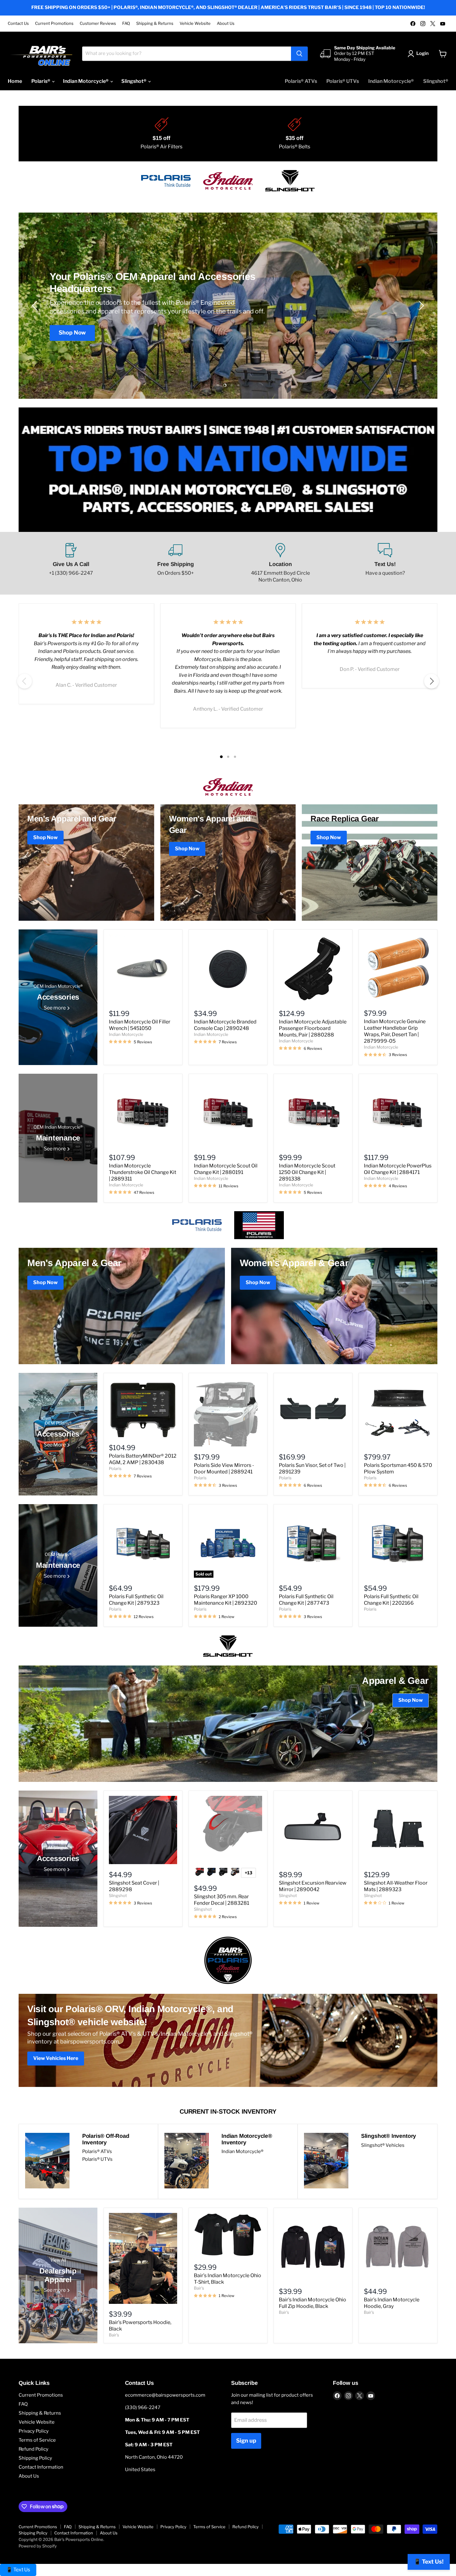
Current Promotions (54, 23)
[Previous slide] (36, 306)
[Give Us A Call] (71, 563)
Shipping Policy (35, 2458)
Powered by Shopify (38, 2546)
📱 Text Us (18, 2570)
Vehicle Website (195, 23)
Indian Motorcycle (126, 1034)
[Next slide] (420, 306)
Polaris (115, 1468)
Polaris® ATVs (301, 81)
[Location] (280, 563)
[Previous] (25, 681)
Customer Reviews (98, 23)
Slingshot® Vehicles (383, 2145)
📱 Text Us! (429, 2562)
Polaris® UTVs (343, 81)
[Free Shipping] (176, 563)
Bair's (114, 2335)
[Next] (431, 681)
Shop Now (72, 328)
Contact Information (41, 2467)
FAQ (126, 23)
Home (15, 81)
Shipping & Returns (155, 23)
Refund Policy (34, 2449)
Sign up (246, 2441)
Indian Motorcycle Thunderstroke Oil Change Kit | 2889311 (143, 1172)
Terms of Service (37, 2440)
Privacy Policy (34, 2431)
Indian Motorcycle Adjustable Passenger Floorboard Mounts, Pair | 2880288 (313, 1028)
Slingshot (118, 1895)
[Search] (299, 54)
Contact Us (18, 23)
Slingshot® (134, 81)
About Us (226, 23)
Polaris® (41, 81)
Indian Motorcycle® (86, 81)
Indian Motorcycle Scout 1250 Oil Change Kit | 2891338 (307, 1172)
